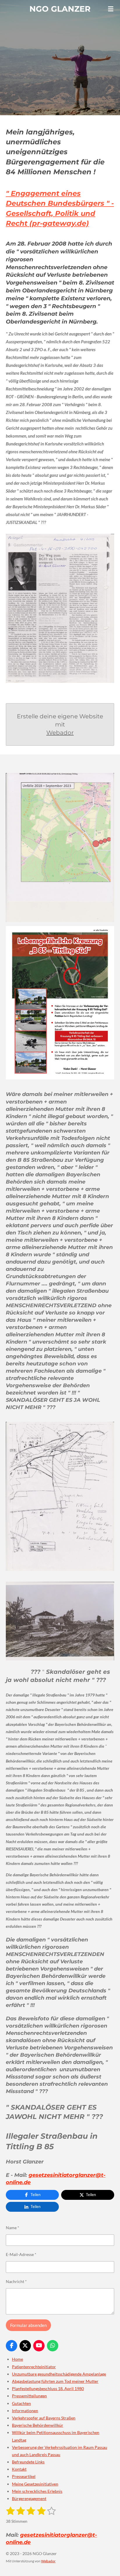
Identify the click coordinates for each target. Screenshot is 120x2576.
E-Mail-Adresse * (21, 2254)
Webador (60, 733)
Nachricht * (16, 2281)
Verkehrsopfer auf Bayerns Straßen (44, 2418)
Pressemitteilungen (29, 2396)
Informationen (25, 2411)
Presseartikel (24, 2476)
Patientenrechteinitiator (34, 2367)
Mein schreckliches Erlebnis (37, 2491)
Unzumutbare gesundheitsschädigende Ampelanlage (59, 2374)
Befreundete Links (28, 2462)
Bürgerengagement (29, 2498)
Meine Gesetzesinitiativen (35, 2484)
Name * (13, 2228)
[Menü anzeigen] (111, 9)
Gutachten (21, 2403)
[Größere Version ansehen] (60, 608)
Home (17, 2359)
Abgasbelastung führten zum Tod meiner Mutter (55, 2381)
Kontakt (19, 2469)
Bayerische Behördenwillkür (38, 2425)
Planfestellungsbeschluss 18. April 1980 (48, 2388)
